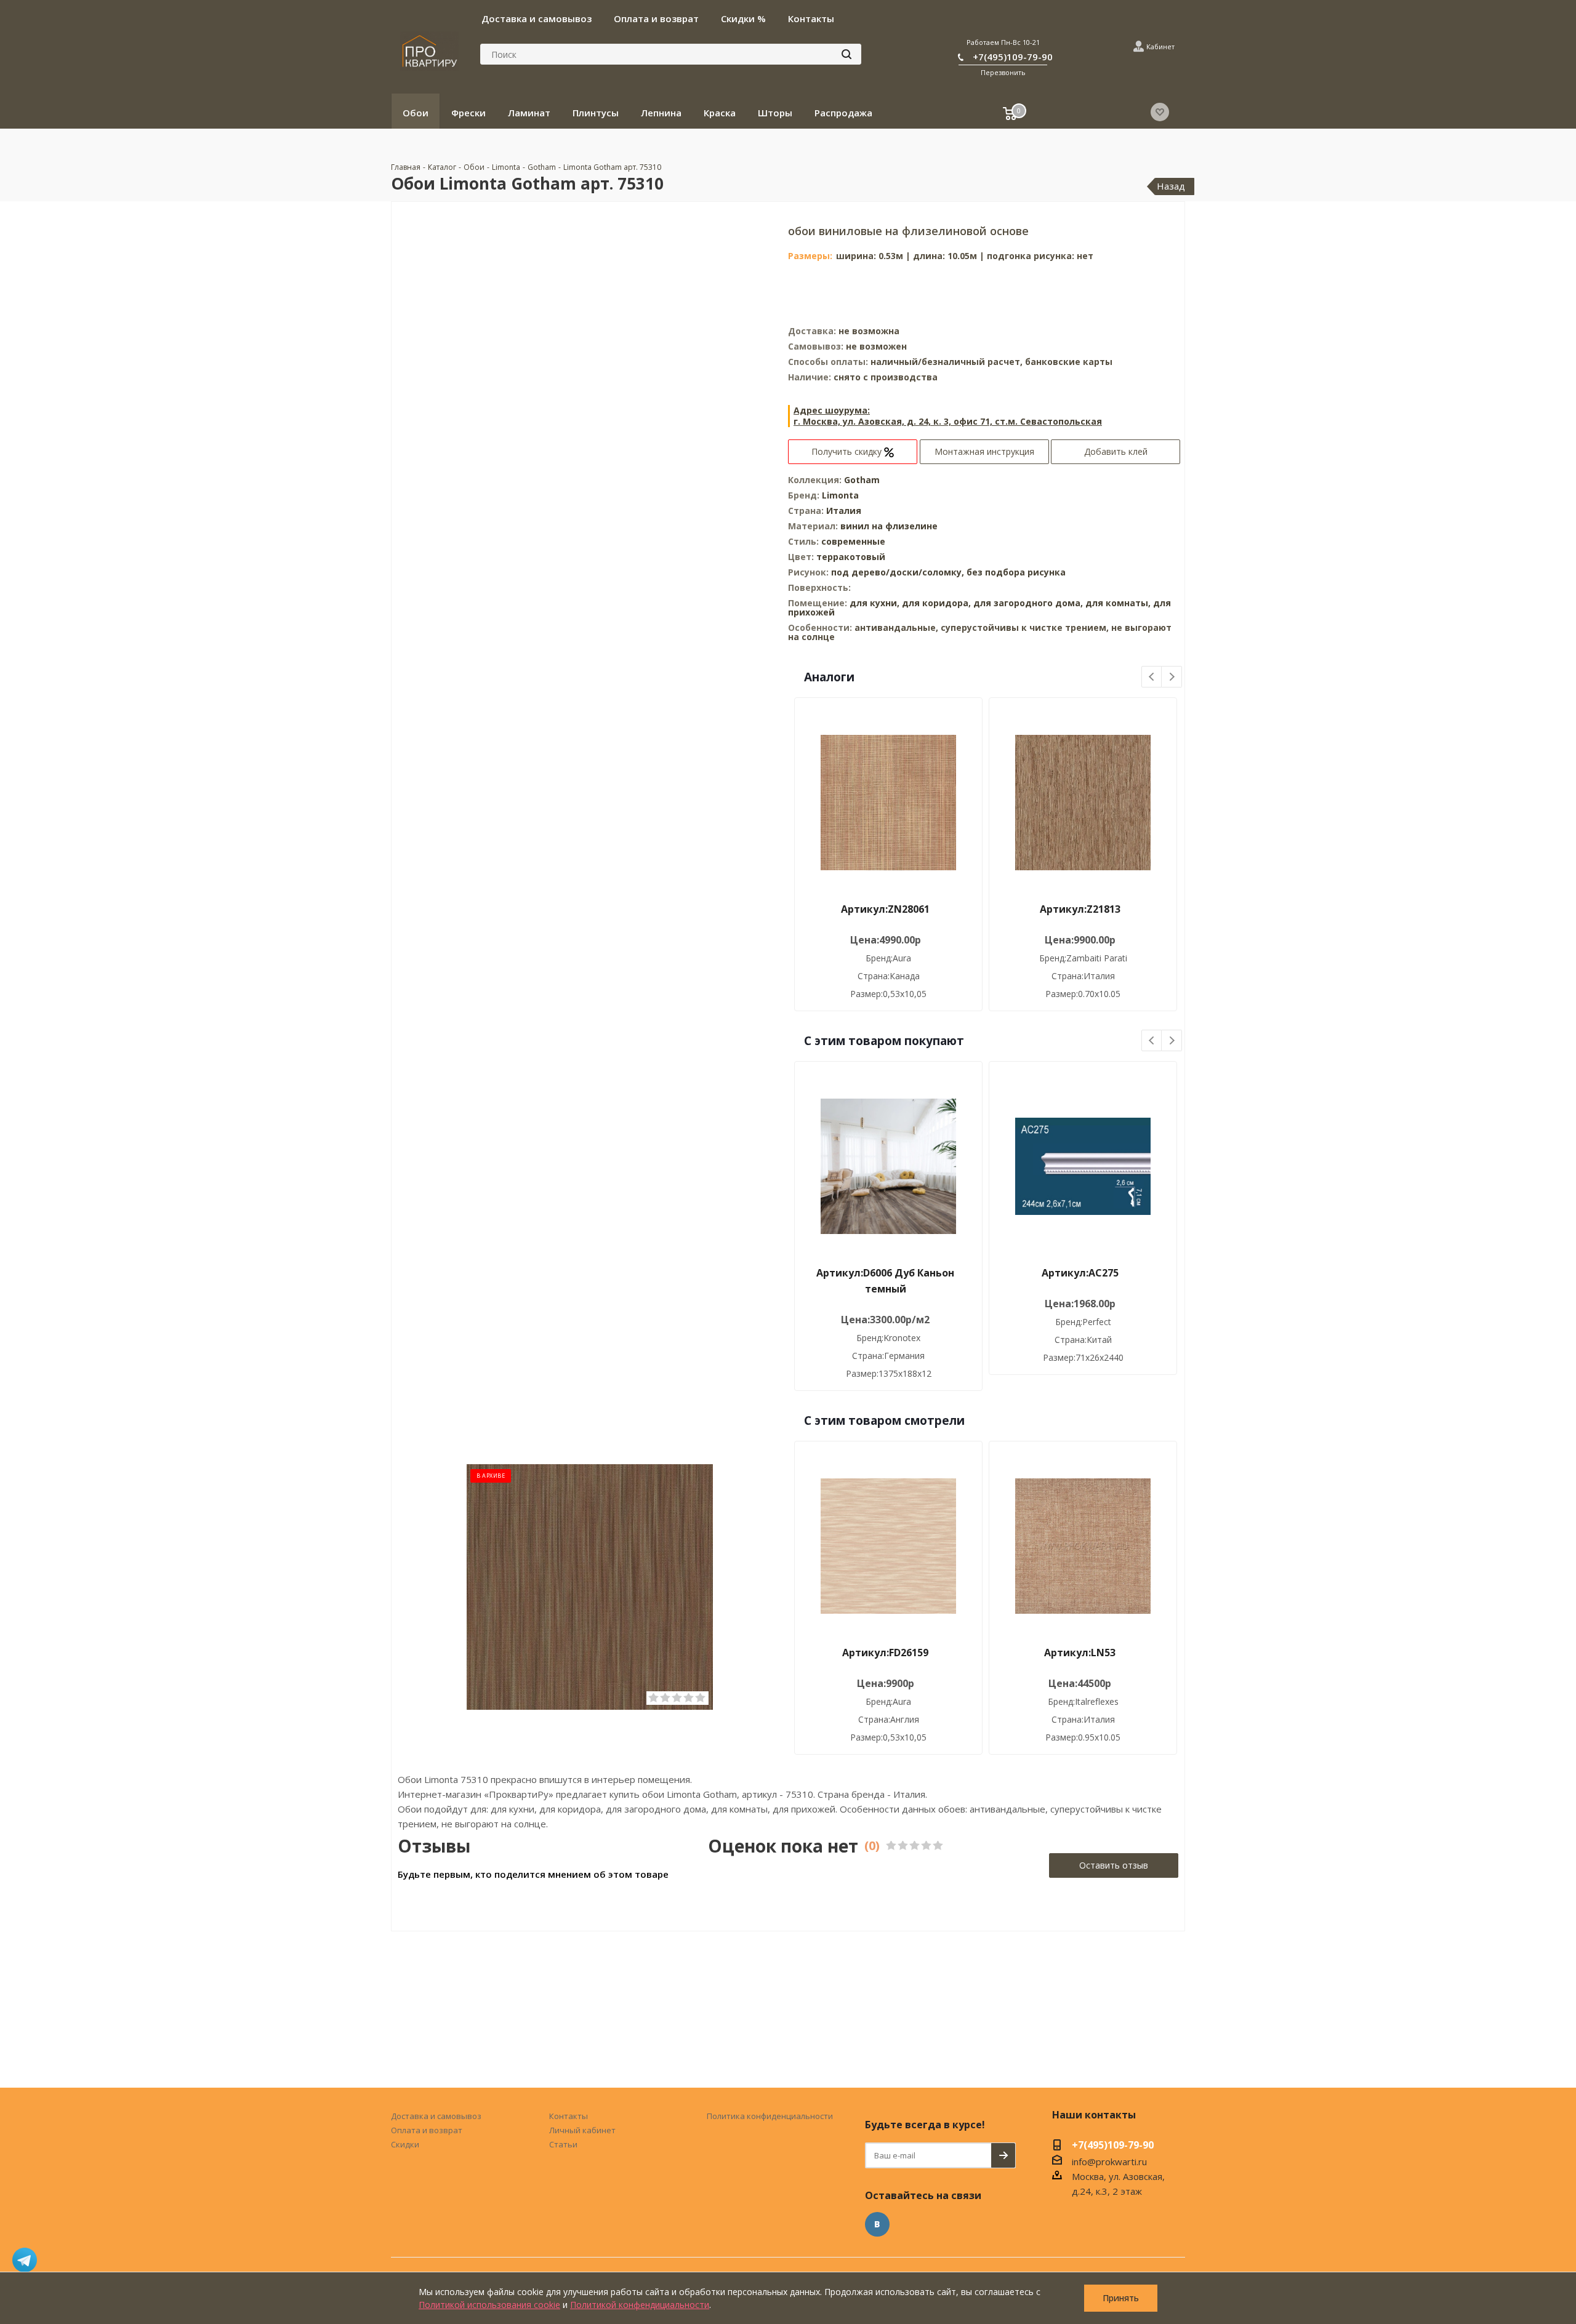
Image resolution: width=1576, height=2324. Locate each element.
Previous (1152, 677)
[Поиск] (846, 54)
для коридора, (936, 603)
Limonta (840, 495)
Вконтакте (877, 2224)
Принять (1121, 2298)
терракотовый (851, 557)
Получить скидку (848, 451)
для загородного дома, (1028, 603)
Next (1172, 677)
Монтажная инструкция (984, 451)
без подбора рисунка (1016, 572)
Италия (844, 511)
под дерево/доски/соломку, (899, 572)
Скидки (405, 2144)
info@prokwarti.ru (1109, 2162)
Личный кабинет (582, 2130)
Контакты (569, 2116)
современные (853, 541)
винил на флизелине (889, 526)
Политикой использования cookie (489, 2305)
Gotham (862, 480)
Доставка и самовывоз (436, 2116)
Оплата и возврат (427, 2130)
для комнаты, (1118, 603)
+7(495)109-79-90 (1013, 57)
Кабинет (1160, 46)
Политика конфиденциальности (770, 2116)
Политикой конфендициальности (640, 2305)
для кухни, (874, 603)
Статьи (563, 2144)
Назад (1171, 186)
